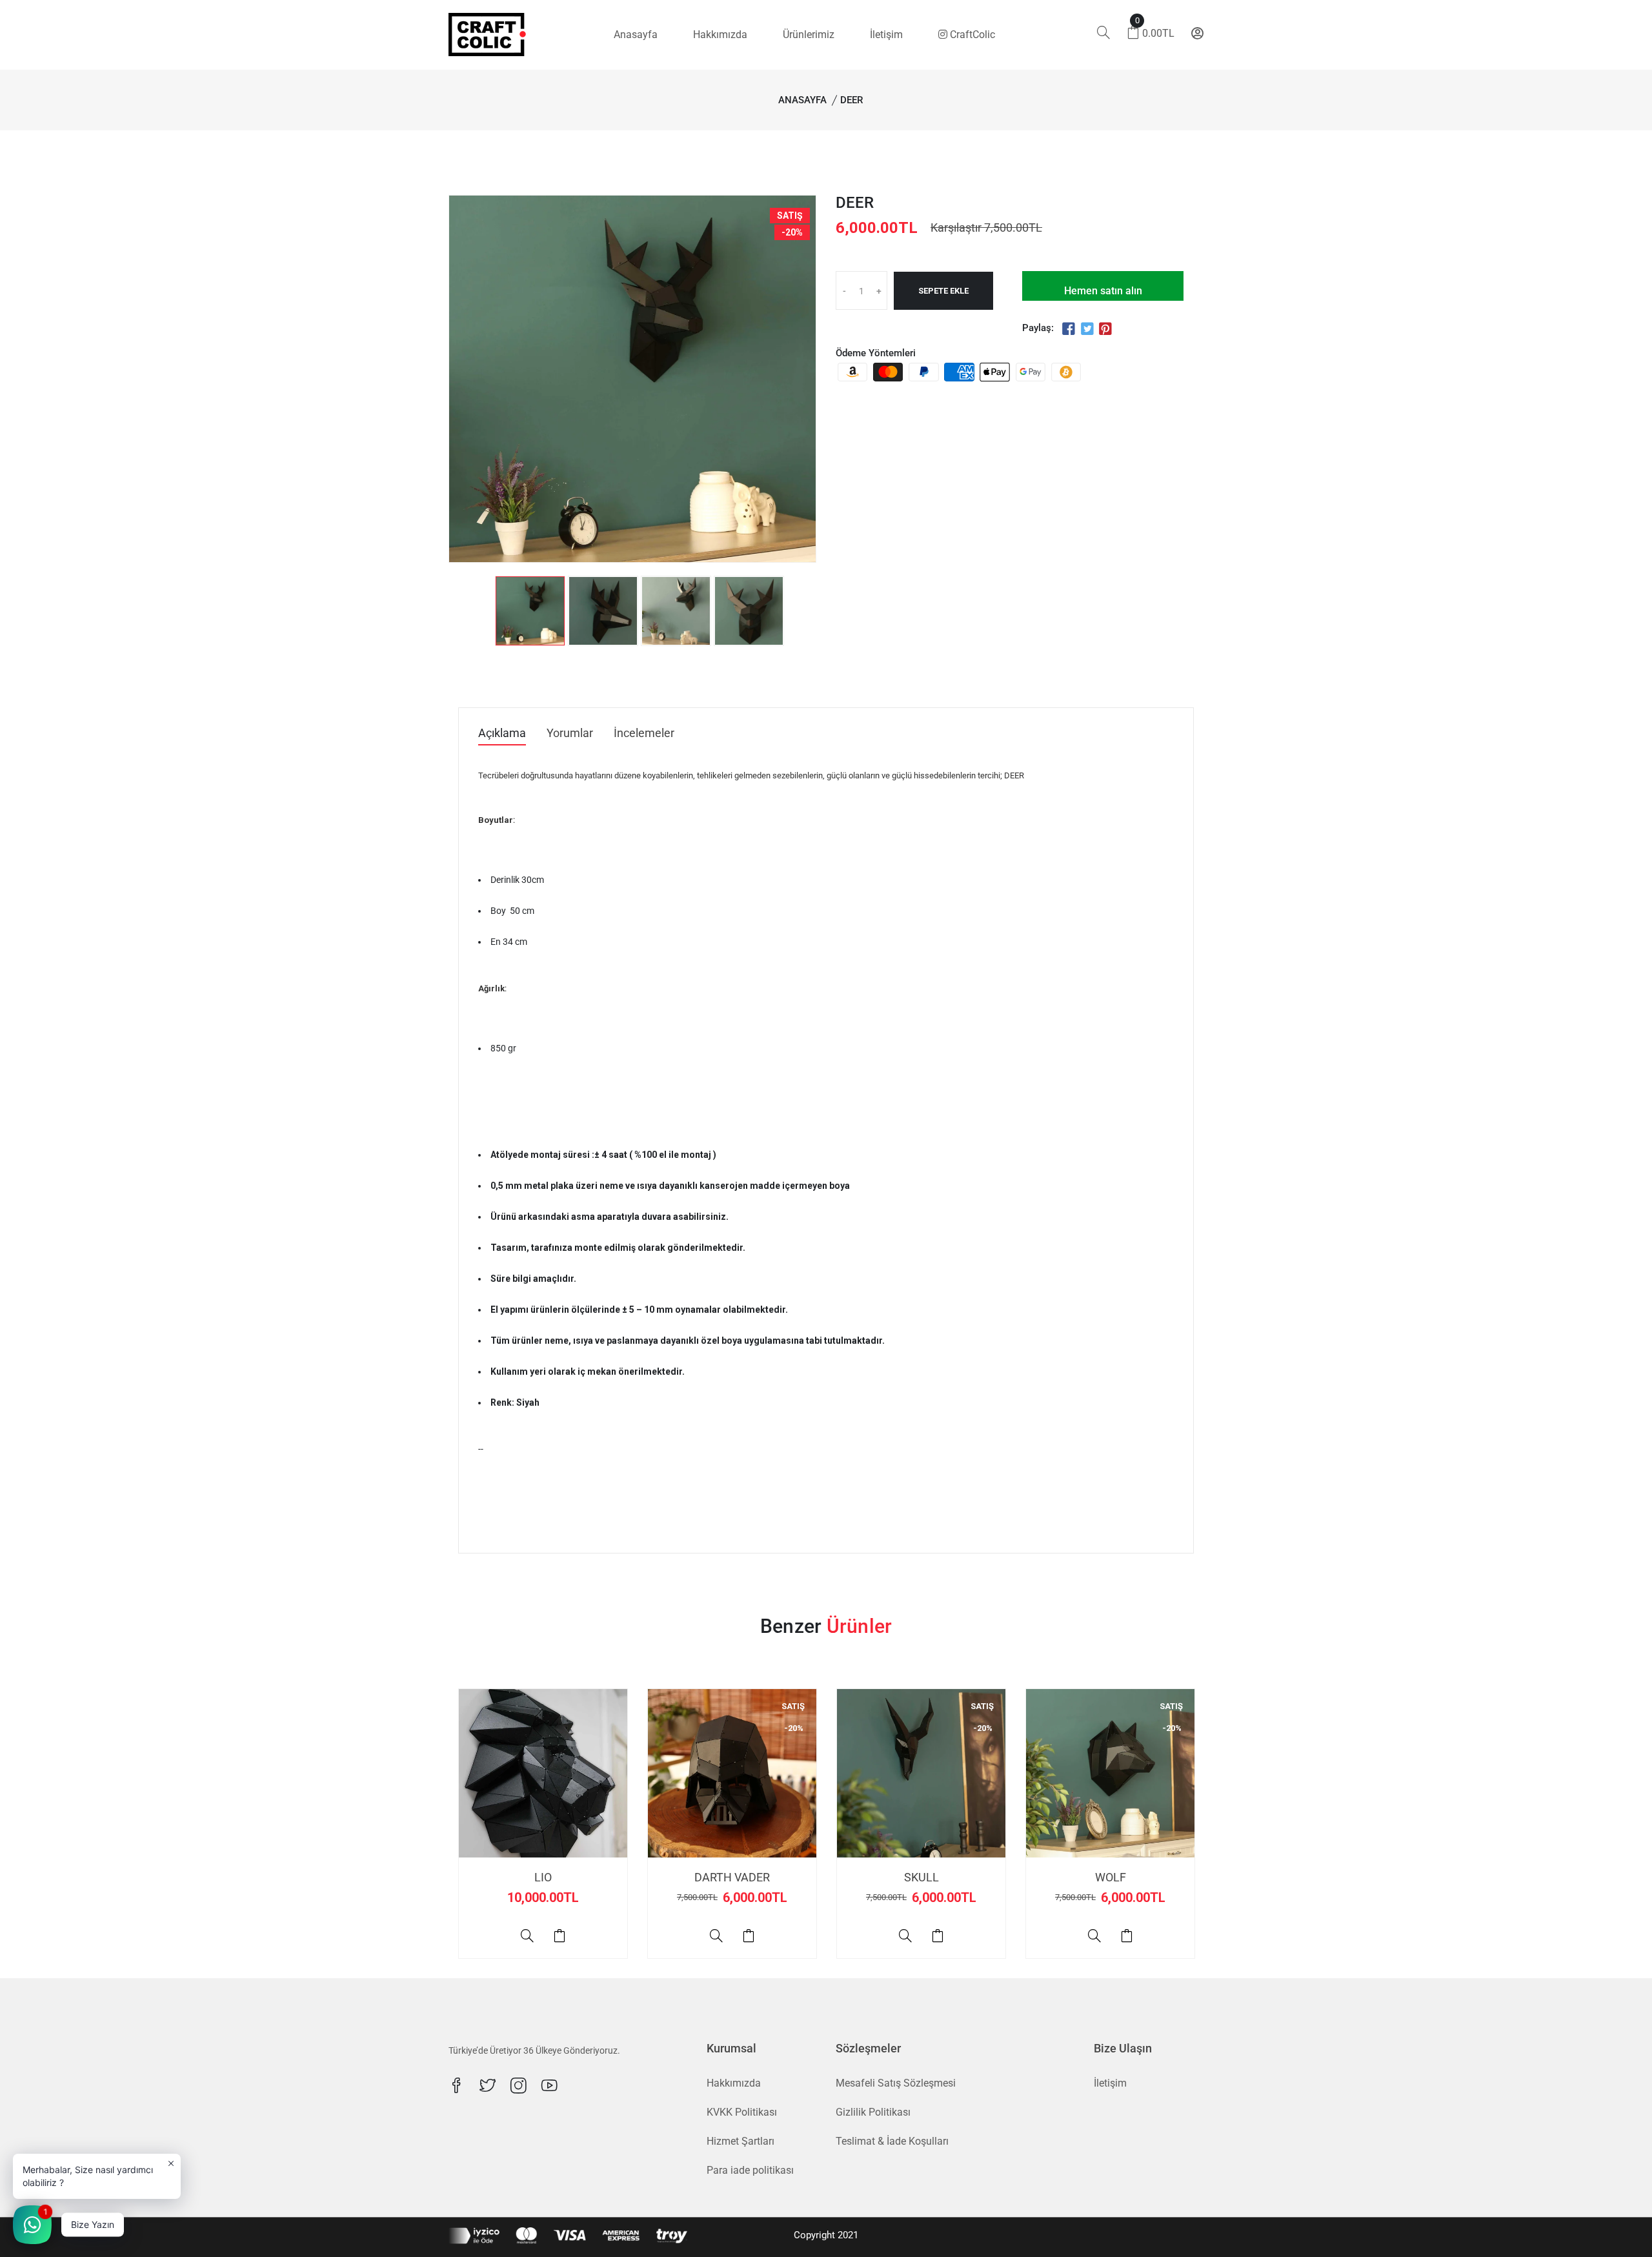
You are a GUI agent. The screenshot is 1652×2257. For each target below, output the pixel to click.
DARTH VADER (732, 1877)
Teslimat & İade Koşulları (892, 2141)
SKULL (922, 1877)
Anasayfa (636, 35)
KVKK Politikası (742, 2112)
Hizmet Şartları (740, 2141)
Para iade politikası (750, 2170)
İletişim (886, 35)
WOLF (1111, 1877)
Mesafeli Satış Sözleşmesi (896, 2083)
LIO (543, 1877)
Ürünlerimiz (809, 35)
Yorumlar (570, 734)
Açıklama (502, 734)
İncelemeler (644, 734)
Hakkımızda (720, 35)
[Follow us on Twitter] (1087, 329)
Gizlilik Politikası (873, 2112)
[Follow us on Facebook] (1069, 329)
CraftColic (971, 35)
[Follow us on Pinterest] (1105, 329)
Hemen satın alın (1103, 291)
